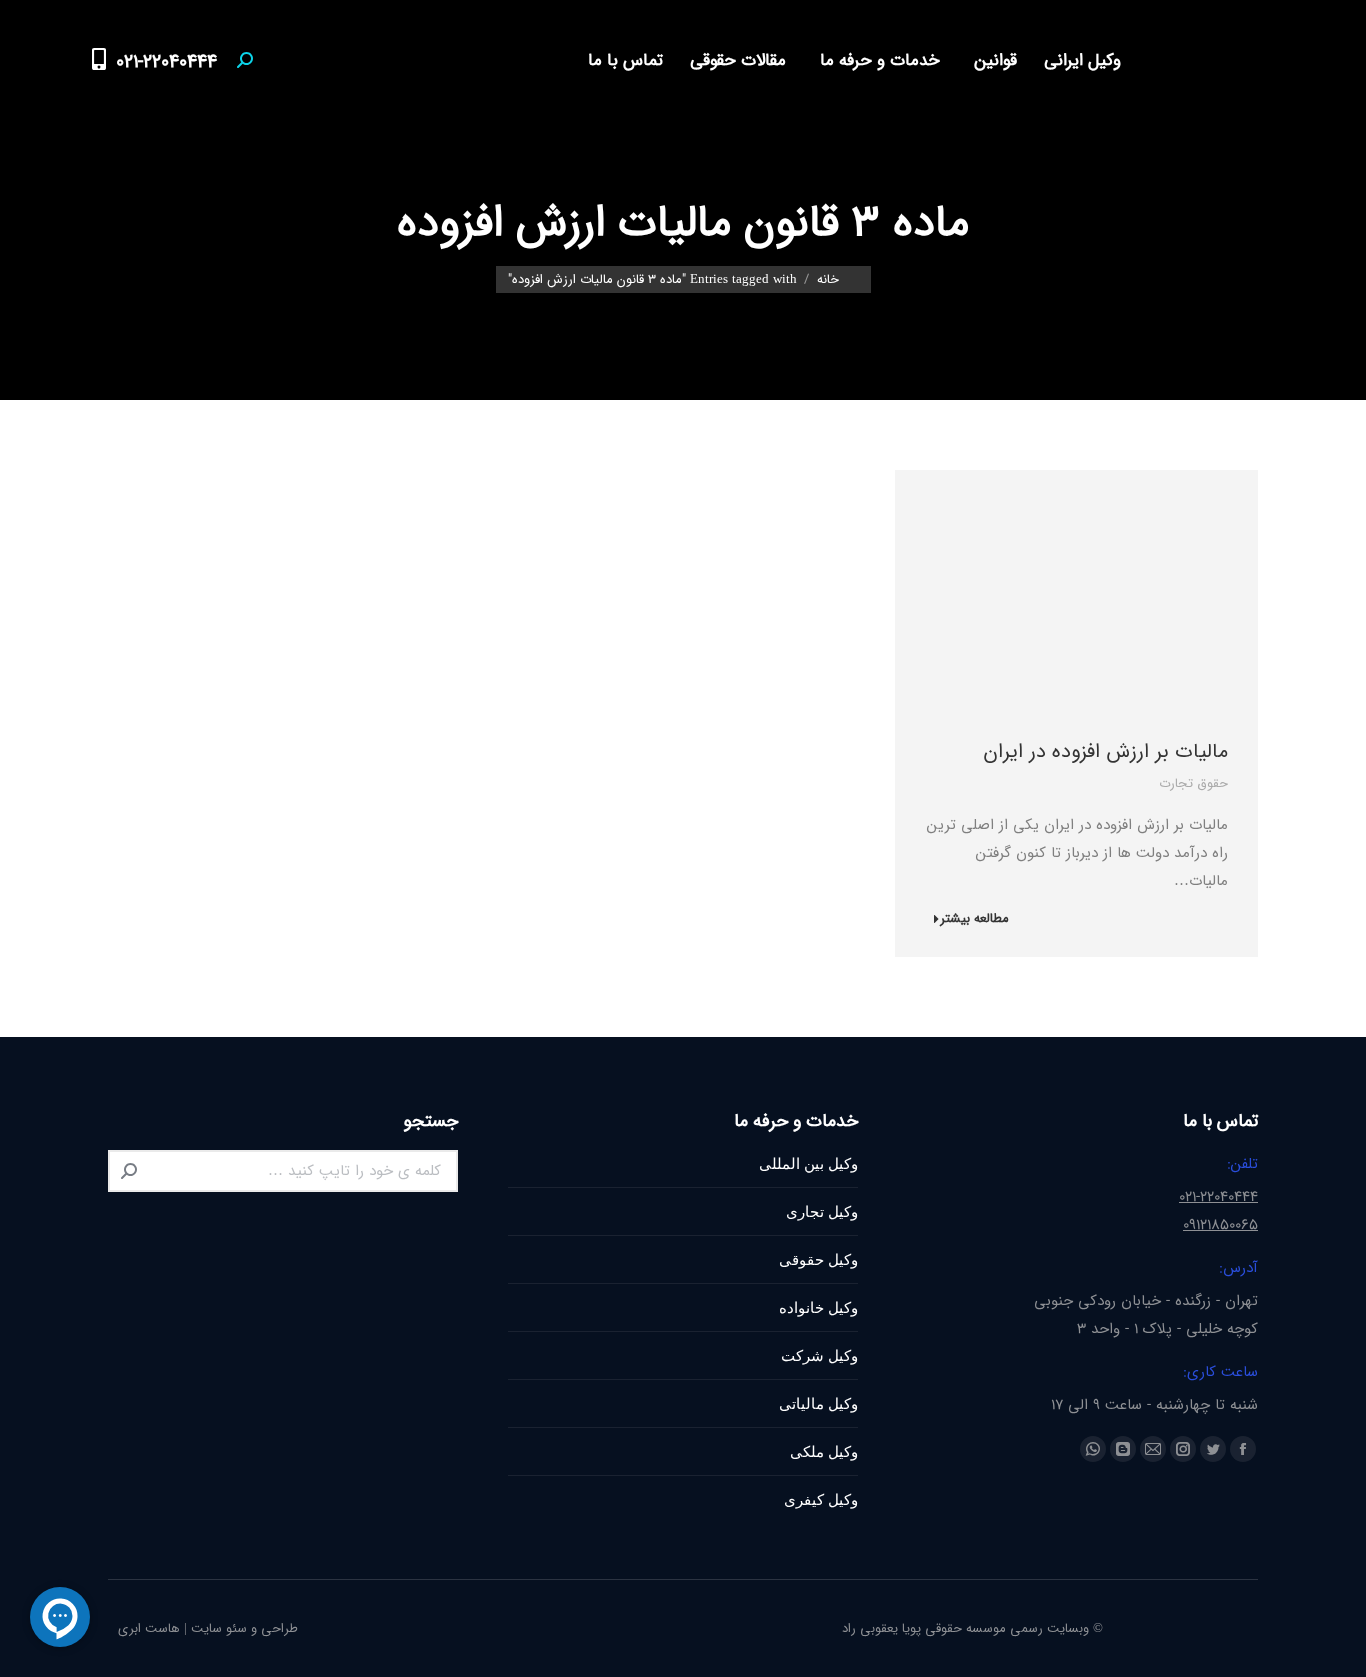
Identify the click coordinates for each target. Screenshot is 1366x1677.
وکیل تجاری (822, 1211)
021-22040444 (166, 62)
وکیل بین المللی (808, 1163)
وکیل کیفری (821, 1499)
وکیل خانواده (818, 1307)
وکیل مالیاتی (818, 1403)
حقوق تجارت (1193, 783)
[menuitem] (1077, 60)
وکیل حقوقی (818, 1259)
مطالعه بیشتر (974, 919)
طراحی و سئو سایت (244, 1628)
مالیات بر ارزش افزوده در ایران (1105, 751)
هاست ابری (149, 1628)
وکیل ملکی (824, 1451)
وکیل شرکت (819, 1355)
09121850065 (1220, 1225)
